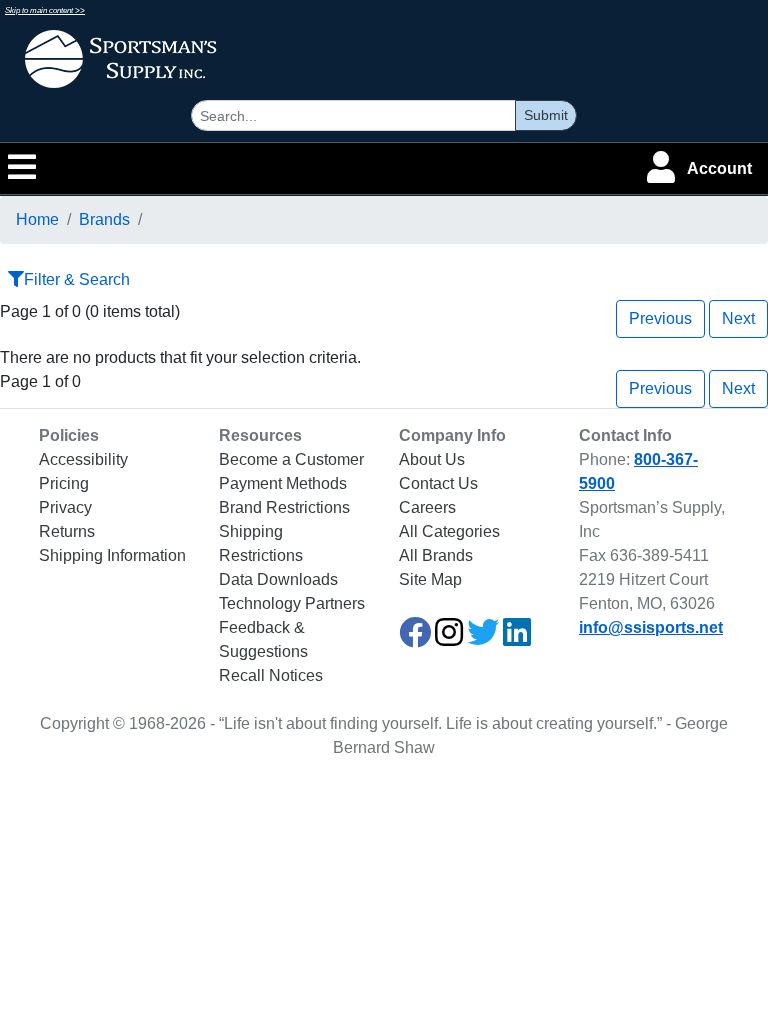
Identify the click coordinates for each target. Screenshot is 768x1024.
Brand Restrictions (284, 507)
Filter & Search (77, 279)
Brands (104, 219)
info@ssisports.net (651, 627)
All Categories (449, 531)
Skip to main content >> (45, 10)
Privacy (65, 507)
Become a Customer (291, 459)
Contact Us (438, 483)
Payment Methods (283, 483)
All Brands (436, 555)
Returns (67, 531)
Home (37, 219)
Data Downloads (278, 579)
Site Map (430, 579)
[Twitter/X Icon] (483, 638)
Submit (546, 115)
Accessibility (83, 459)
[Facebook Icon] (415, 638)
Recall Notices (271, 675)
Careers (427, 507)
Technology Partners (292, 603)
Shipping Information (112, 555)
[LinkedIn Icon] (517, 638)
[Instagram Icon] (449, 638)
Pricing (64, 483)
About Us (432, 459)
